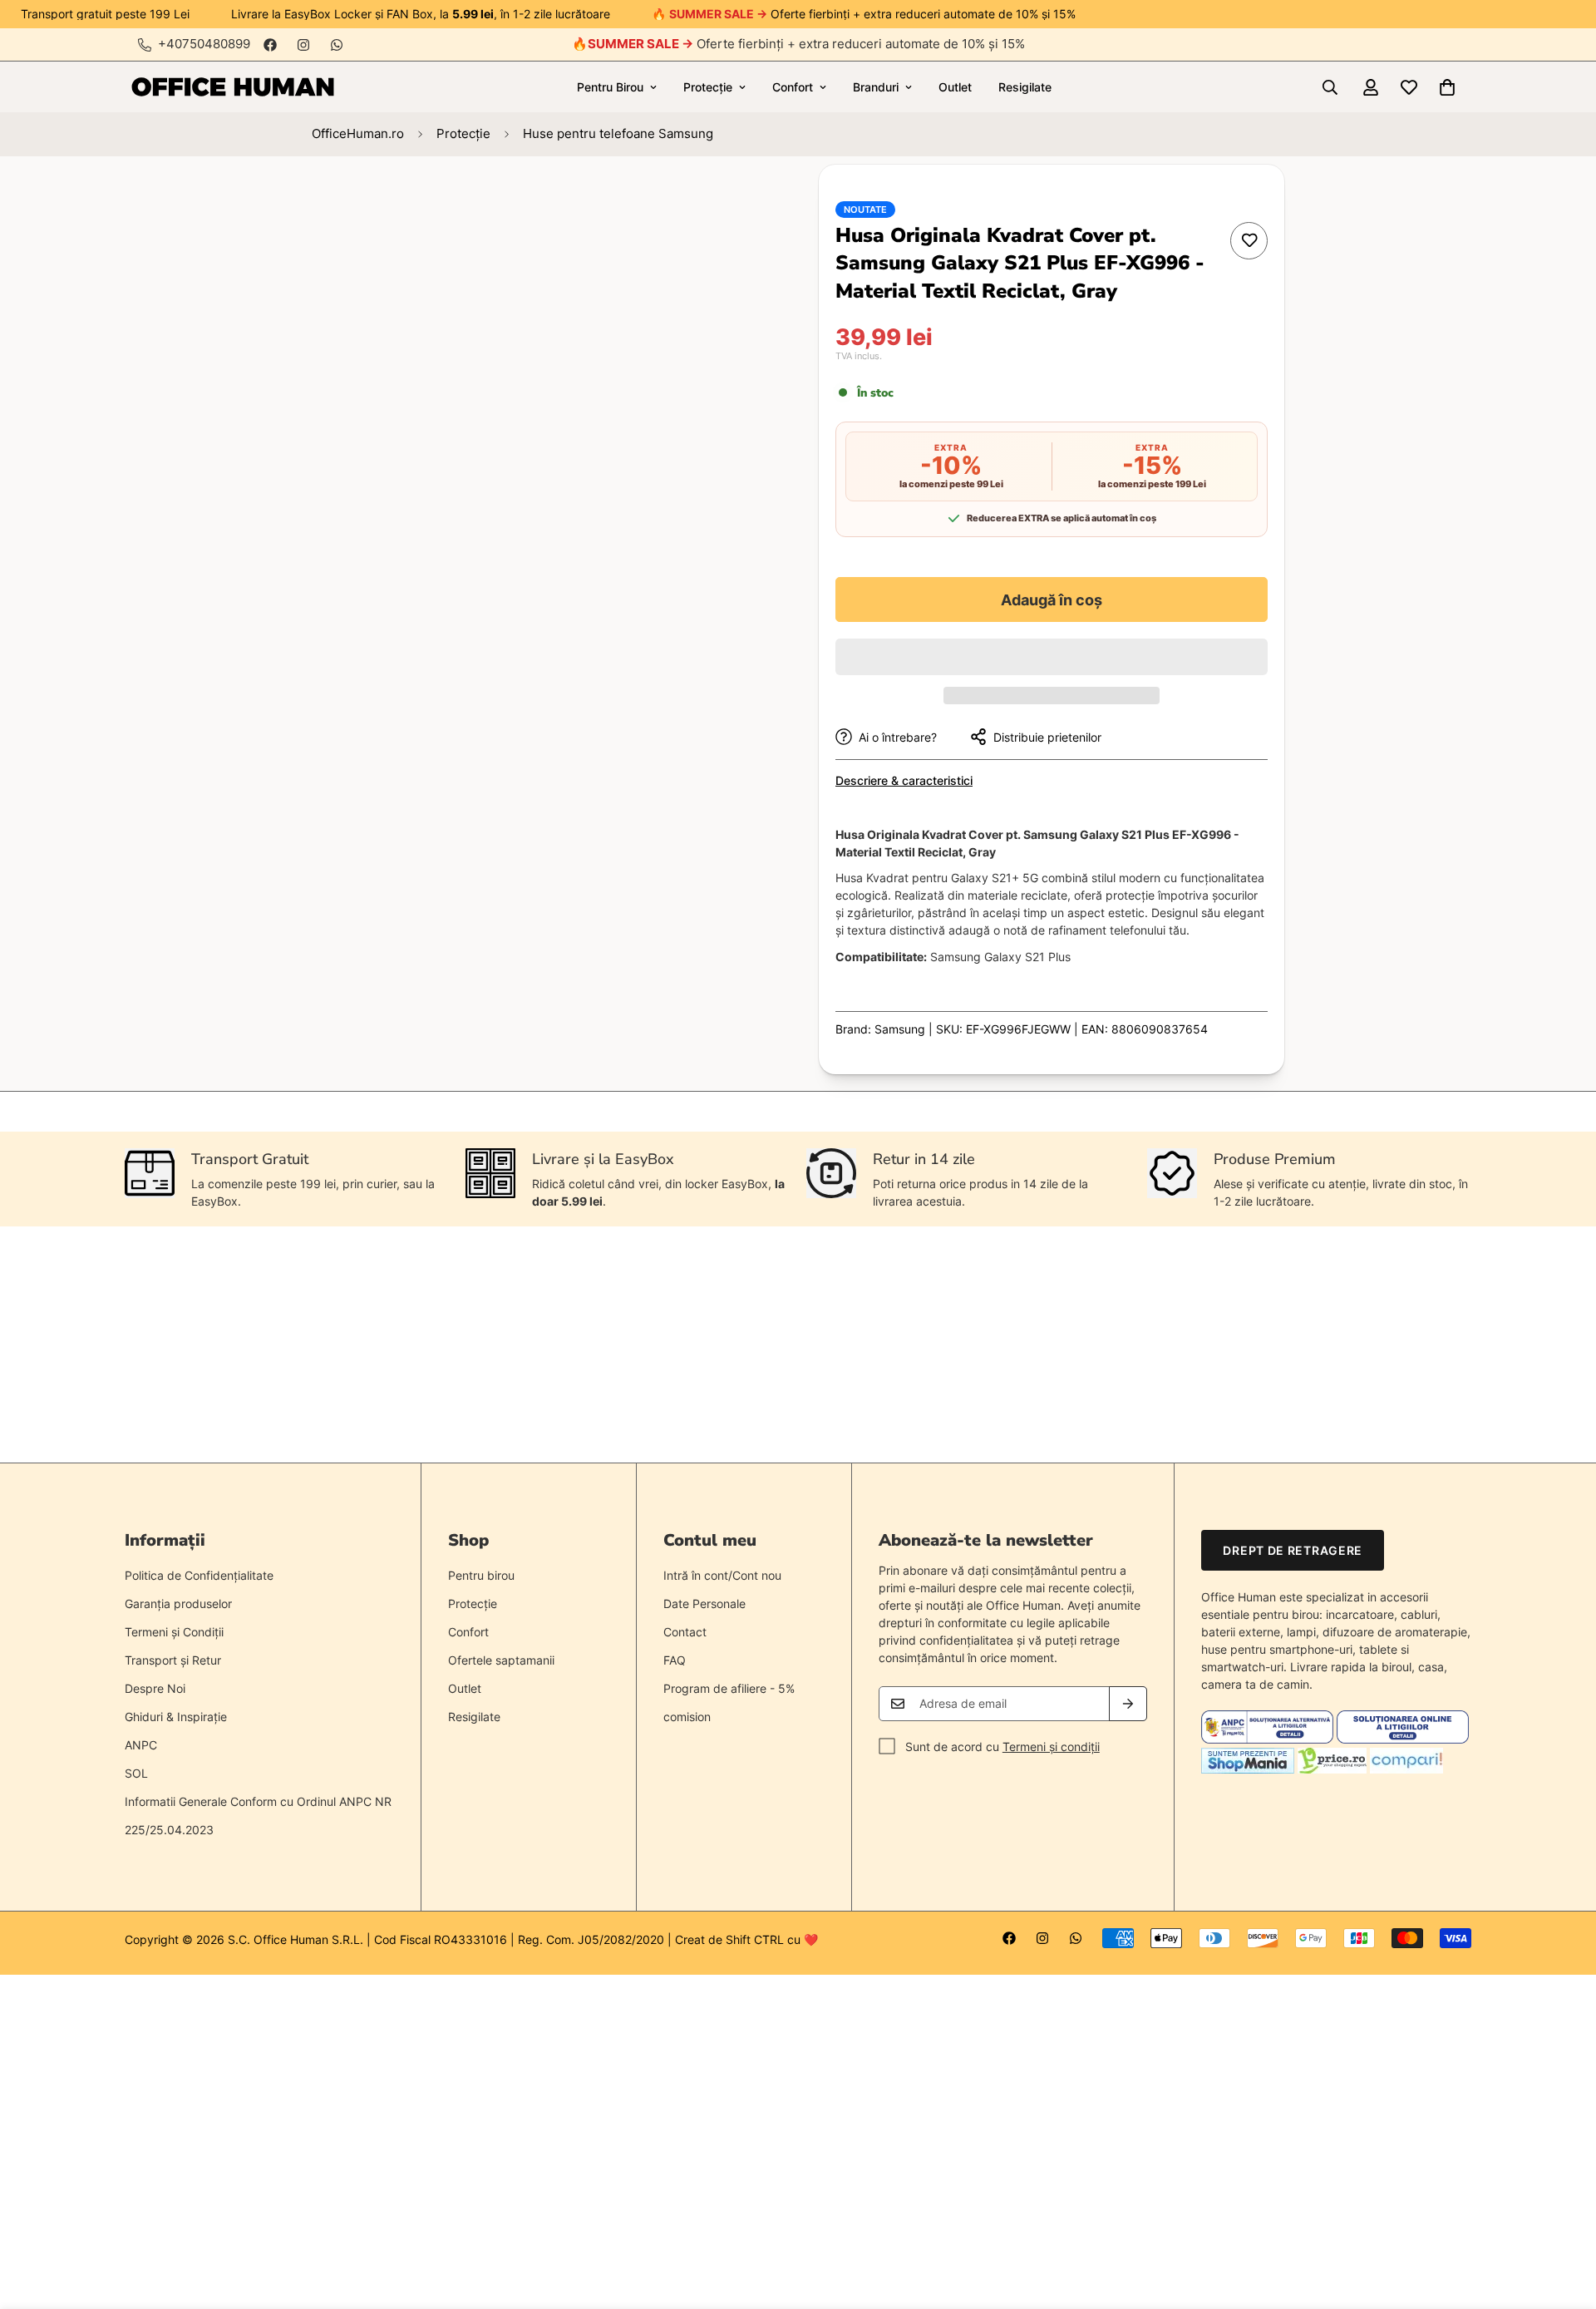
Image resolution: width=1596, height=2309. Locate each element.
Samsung (900, 1029)
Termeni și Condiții (174, 1632)
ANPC (141, 1745)
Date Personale (704, 1603)
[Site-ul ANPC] (1269, 1739)
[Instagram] (303, 45)
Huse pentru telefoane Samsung (618, 133)
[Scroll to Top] (1564, 2218)
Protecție (708, 87)
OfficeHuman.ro (358, 133)
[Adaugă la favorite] (1249, 241)
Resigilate (1025, 87)
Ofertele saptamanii (501, 1660)
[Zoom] (721, 200)
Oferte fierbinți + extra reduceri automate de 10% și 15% (806, 44)
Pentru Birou (610, 87)
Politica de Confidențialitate (199, 1575)
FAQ (675, 1660)
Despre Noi (155, 1688)
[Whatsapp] (337, 45)
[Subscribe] (1128, 1704)
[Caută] (1330, 87)
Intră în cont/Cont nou (722, 1575)
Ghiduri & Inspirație (176, 1717)
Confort (793, 87)
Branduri (876, 87)
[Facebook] (270, 45)
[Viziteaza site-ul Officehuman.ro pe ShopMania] (1248, 1769)
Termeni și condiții (1051, 1747)
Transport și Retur (173, 1660)
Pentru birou (481, 1575)
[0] (1447, 87)
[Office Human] (233, 87)
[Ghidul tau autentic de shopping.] (1406, 1769)
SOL (136, 1773)
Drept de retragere (1293, 1550)
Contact (685, 1632)
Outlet (955, 87)
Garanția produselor (178, 1603)
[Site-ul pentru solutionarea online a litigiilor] (1403, 1739)
